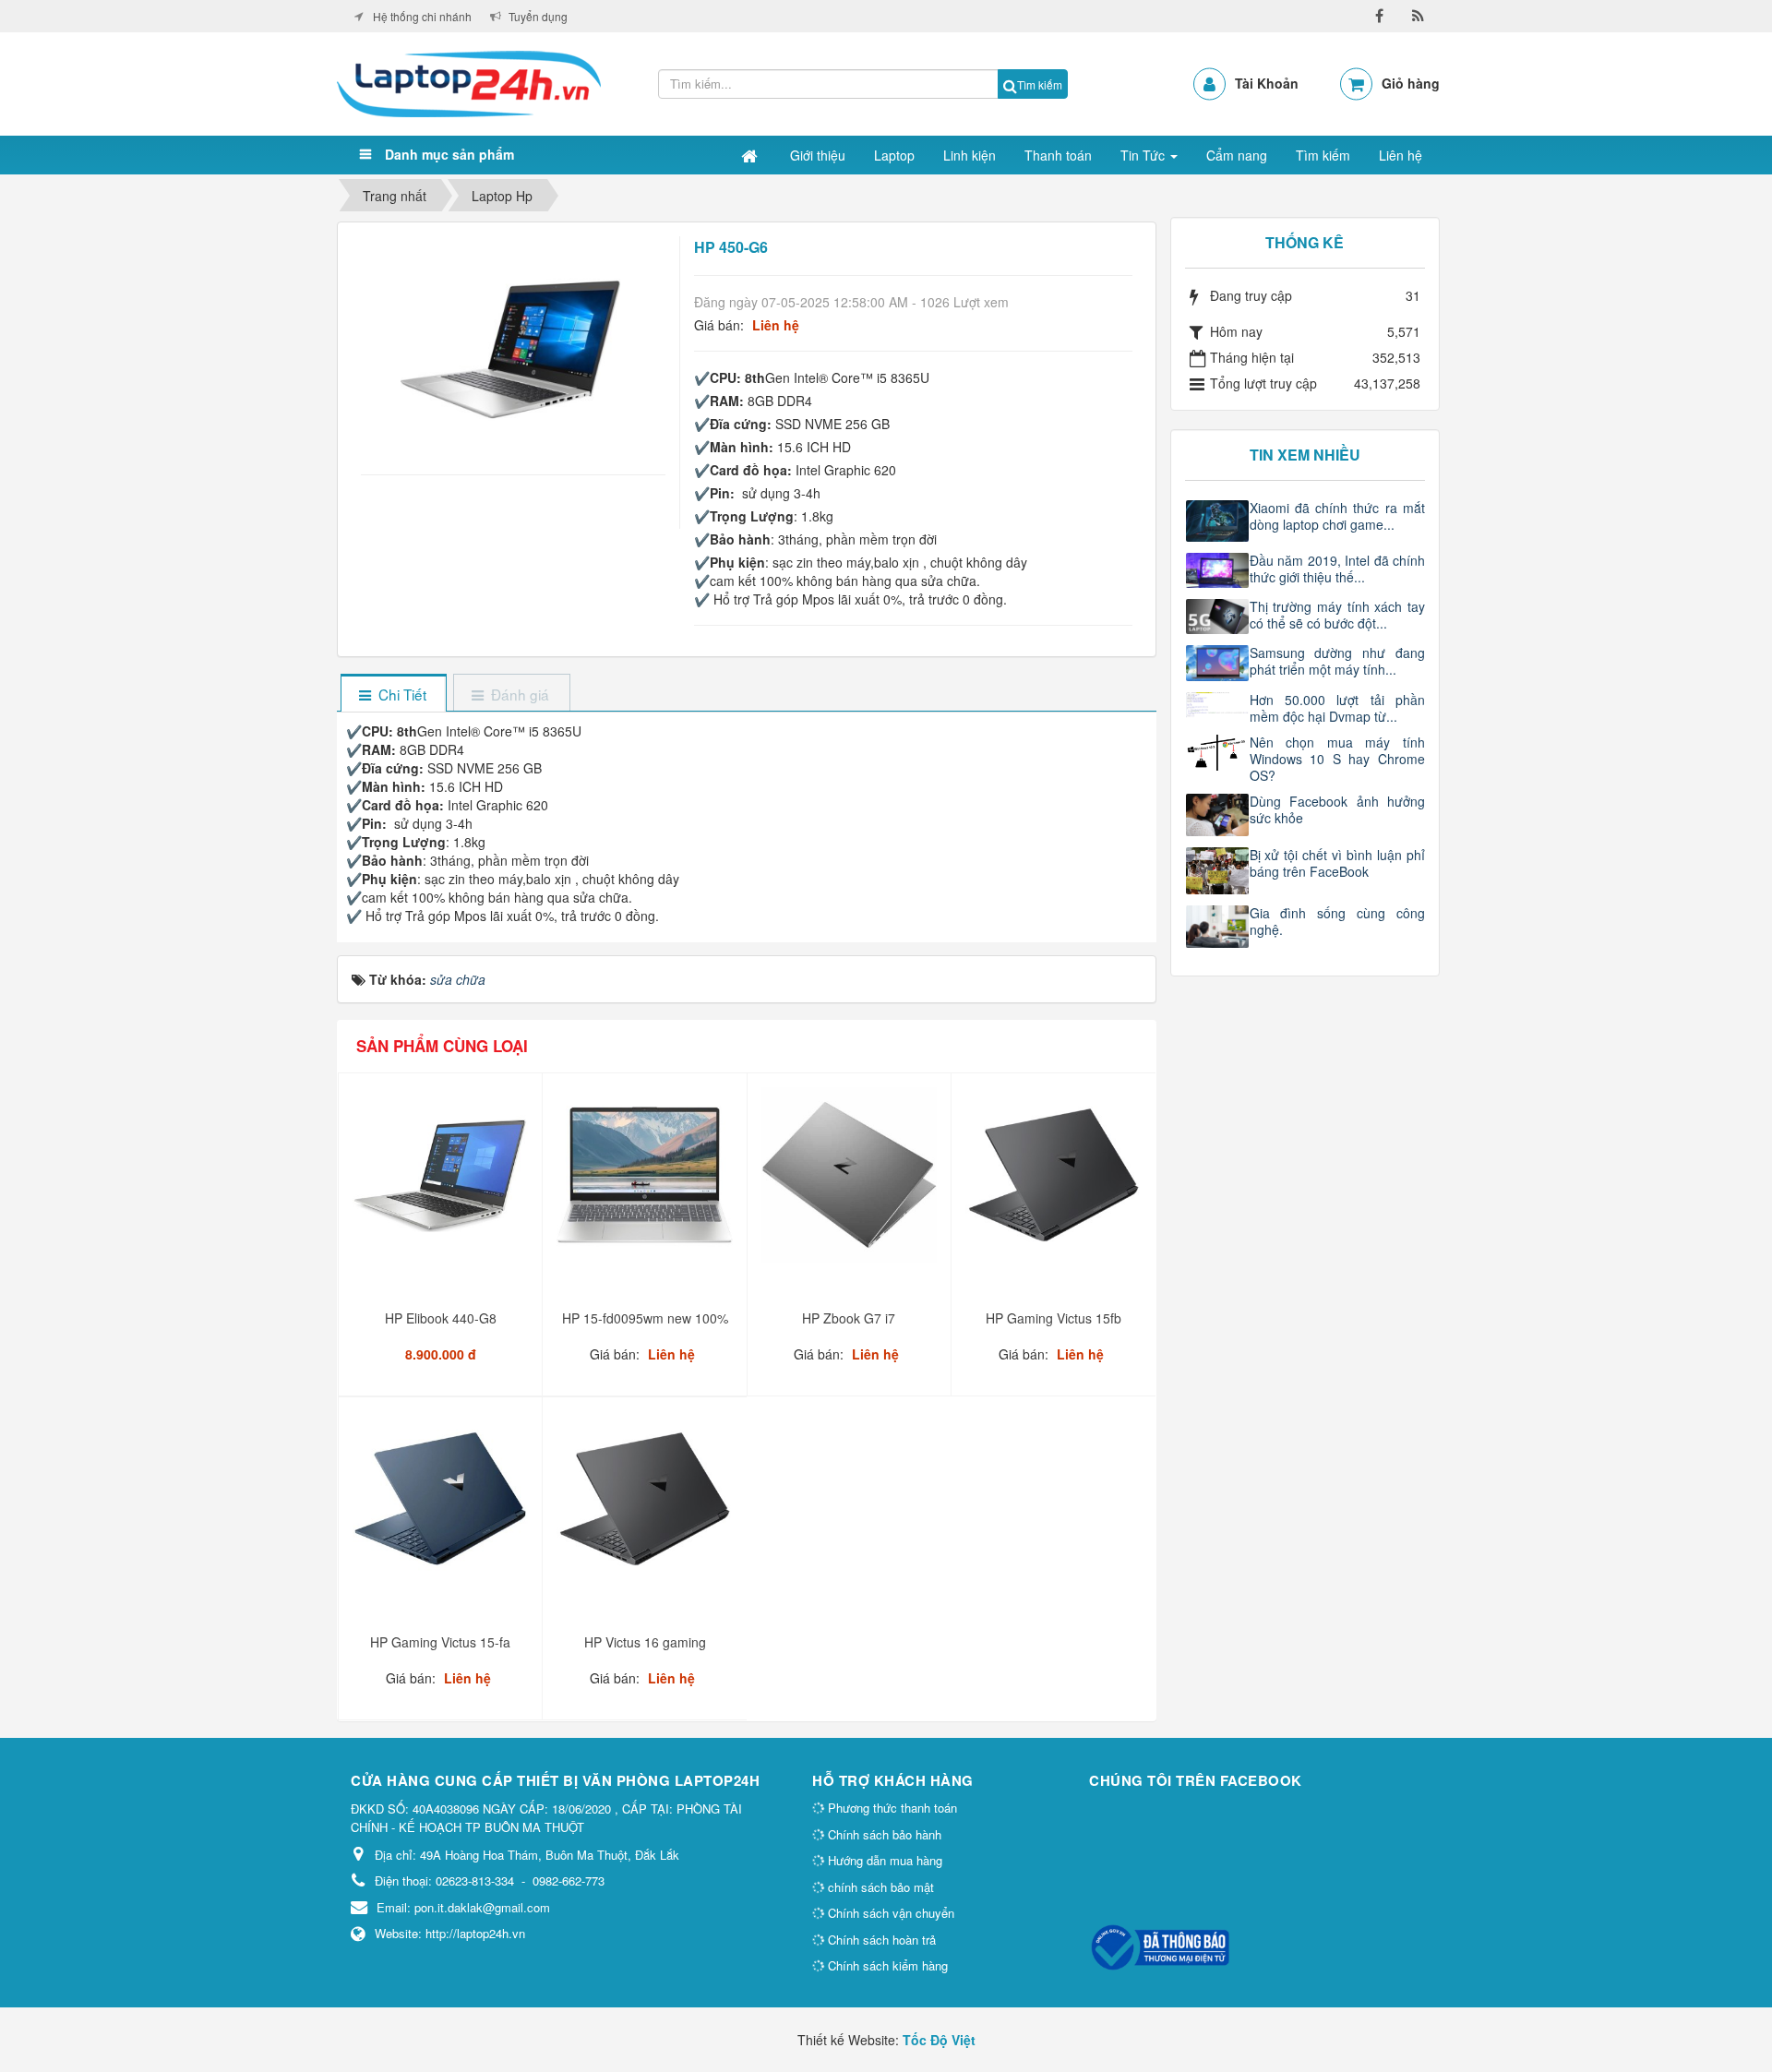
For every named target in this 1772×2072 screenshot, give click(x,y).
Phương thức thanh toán (891, 1808)
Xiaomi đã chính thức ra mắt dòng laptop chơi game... (1338, 516)
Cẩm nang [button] (1237, 155)
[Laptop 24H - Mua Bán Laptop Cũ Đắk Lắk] (469, 82)
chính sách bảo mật (879, 1887)
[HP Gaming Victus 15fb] (1055, 1181)
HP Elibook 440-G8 (441, 1318)
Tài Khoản (1267, 83)
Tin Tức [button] (1144, 155)
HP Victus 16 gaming (645, 1642)
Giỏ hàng (1411, 83)
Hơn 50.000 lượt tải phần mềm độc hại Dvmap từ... (1338, 708)
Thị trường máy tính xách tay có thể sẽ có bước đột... (1338, 615)
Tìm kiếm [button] (1323, 155)
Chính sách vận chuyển (889, 1913)
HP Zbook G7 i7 (849, 1318)
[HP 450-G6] (513, 345)
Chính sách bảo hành (883, 1834)
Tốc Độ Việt (939, 2040)
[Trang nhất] (751, 155)
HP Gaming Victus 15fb (1054, 1318)
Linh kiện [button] (970, 155)
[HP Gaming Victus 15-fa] (443, 1505)
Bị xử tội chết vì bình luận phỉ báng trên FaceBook (1338, 863)
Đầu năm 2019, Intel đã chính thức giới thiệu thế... (1338, 569)
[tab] (393, 695)
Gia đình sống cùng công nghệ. (1338, 921)
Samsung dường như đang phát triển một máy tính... (1338, 661)
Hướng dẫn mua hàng (883, 1860)
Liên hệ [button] (1401, 155)
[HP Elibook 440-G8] (443, 1181)
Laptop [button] (894, 155)
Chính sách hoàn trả (880, 1940)
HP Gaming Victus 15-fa (440, 1642)
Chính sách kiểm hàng (886, 1965)
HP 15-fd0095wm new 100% (645, 1318)
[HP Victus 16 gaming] (647, 1505)
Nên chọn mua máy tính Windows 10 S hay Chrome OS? (1338, 759)
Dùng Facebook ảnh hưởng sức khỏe (1338, 809)
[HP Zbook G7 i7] (851, 1181)
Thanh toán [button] (1058, 155)
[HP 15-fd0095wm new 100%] (647, 1181)
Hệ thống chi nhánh (422, 16)
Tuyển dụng (538, 16)
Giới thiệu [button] (818, 155)
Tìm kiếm (1040, 84)
